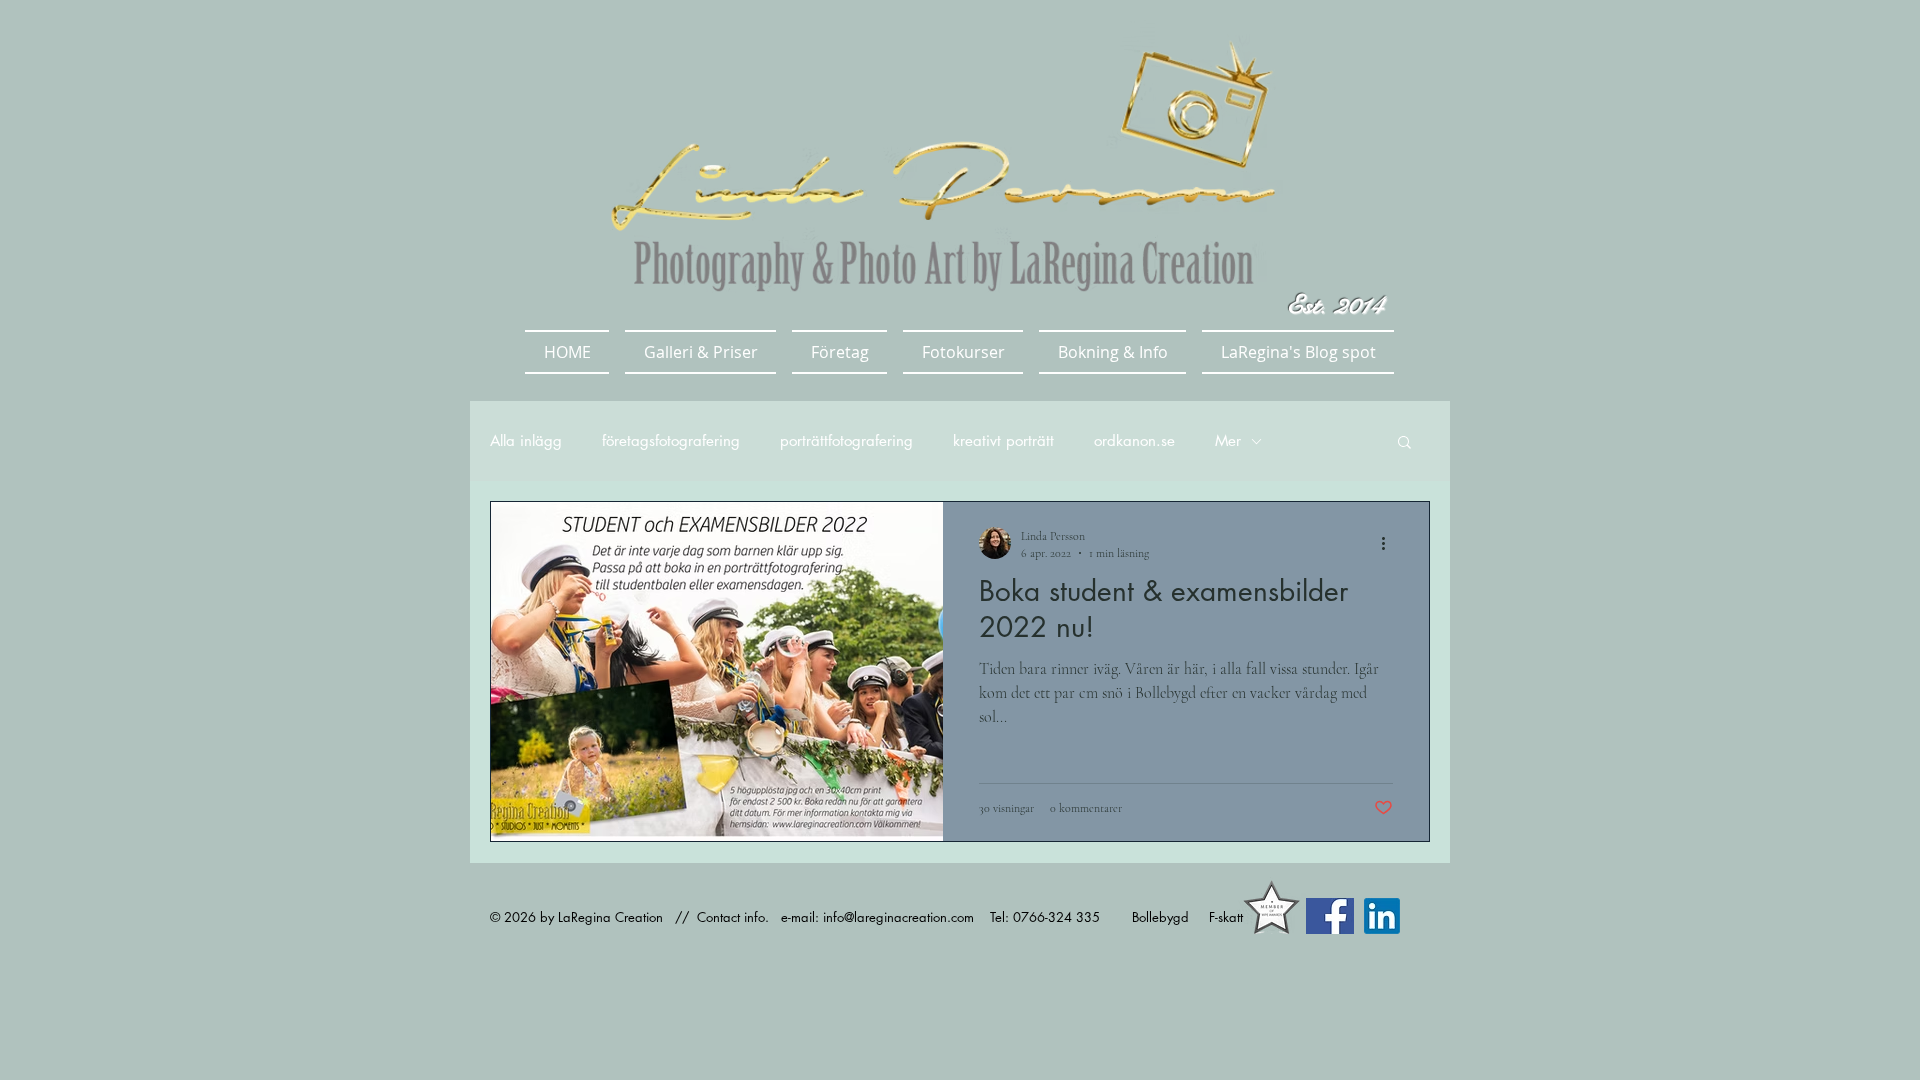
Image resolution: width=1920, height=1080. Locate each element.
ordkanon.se (1134, 441)
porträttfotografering (846, 441)
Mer (1228, 441)
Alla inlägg (526, 441)
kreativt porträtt (1003, 441)
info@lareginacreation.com (898, 917)
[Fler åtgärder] (1390, 543)
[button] (700, 352)
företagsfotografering (671, 441)
